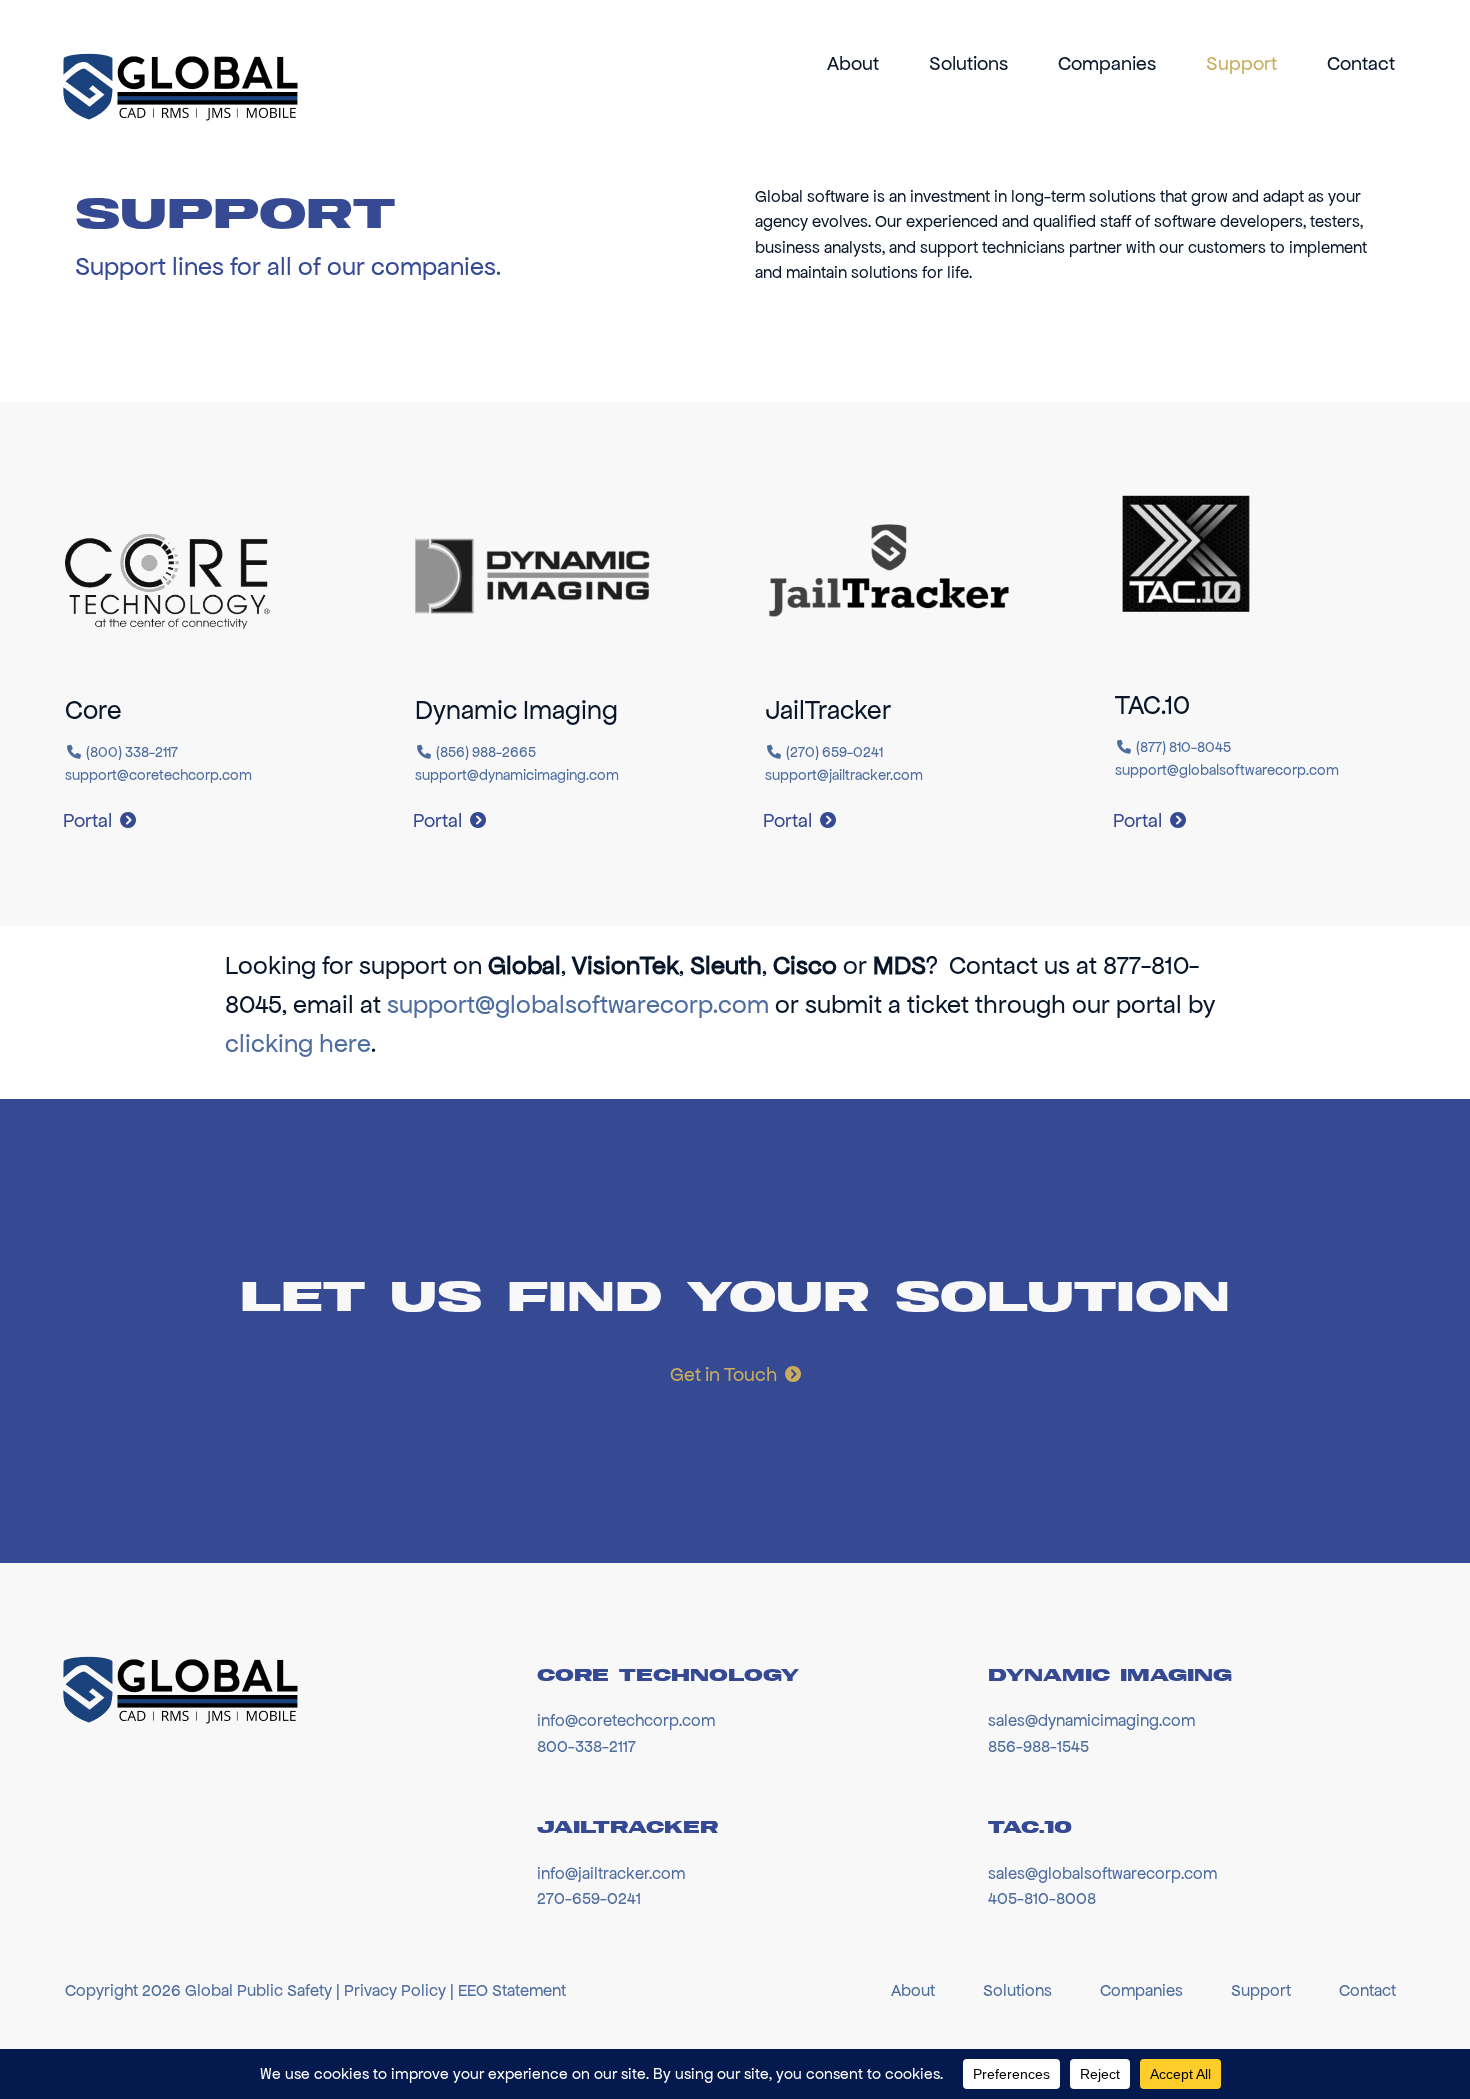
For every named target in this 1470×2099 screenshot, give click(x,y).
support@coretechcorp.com (158, 775)
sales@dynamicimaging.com (1091, 1720)
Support (1241, 63)
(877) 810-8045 (1183, 747)
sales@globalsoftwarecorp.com (1102, 1873)
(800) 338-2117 (132, 752)
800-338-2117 (586, 1746)
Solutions (968, 63)
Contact (1361, 63)
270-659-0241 (589, 1898)
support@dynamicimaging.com (517, 775)
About (853, 63)
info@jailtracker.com (611, 1873)
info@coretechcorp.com (626, 1720)
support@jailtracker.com (844, 775)
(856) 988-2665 (486, 752)
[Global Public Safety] (178, 87)
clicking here (298, 1043)
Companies (1107, 63)
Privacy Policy (395, 1990)
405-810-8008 (1042, 1898)
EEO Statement (512, 1990)
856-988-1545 (1038, 1746)
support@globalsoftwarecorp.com (1227, 770)
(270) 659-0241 (834, 752)
